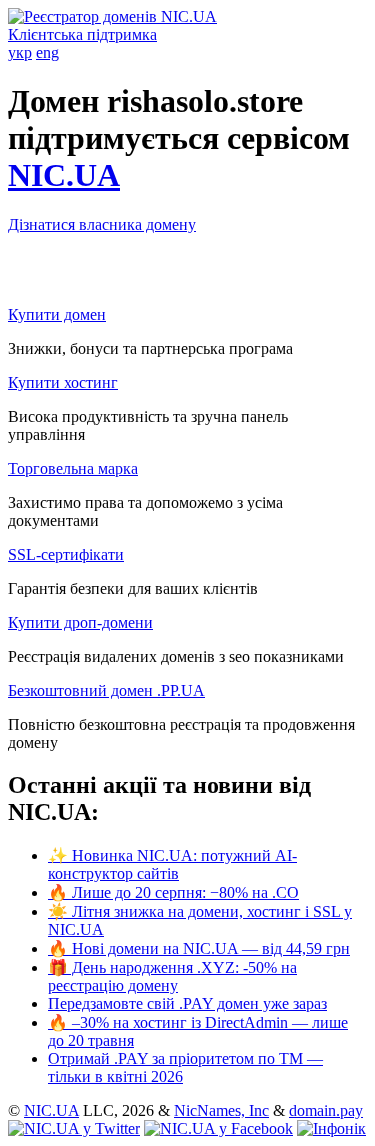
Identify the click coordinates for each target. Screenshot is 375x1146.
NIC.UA (64, 175)
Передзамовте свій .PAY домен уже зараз (187, 1003)
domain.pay (326, 1110)
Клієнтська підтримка (82, 34)
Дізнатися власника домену (102, 224)
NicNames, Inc (221, 1110)
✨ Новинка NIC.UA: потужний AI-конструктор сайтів (172, 864)
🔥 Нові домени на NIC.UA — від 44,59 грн (199, 948)
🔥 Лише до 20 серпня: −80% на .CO (173, 892)
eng (47, 52)
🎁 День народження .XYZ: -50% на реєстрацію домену (172, 976)
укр (20, 52)
